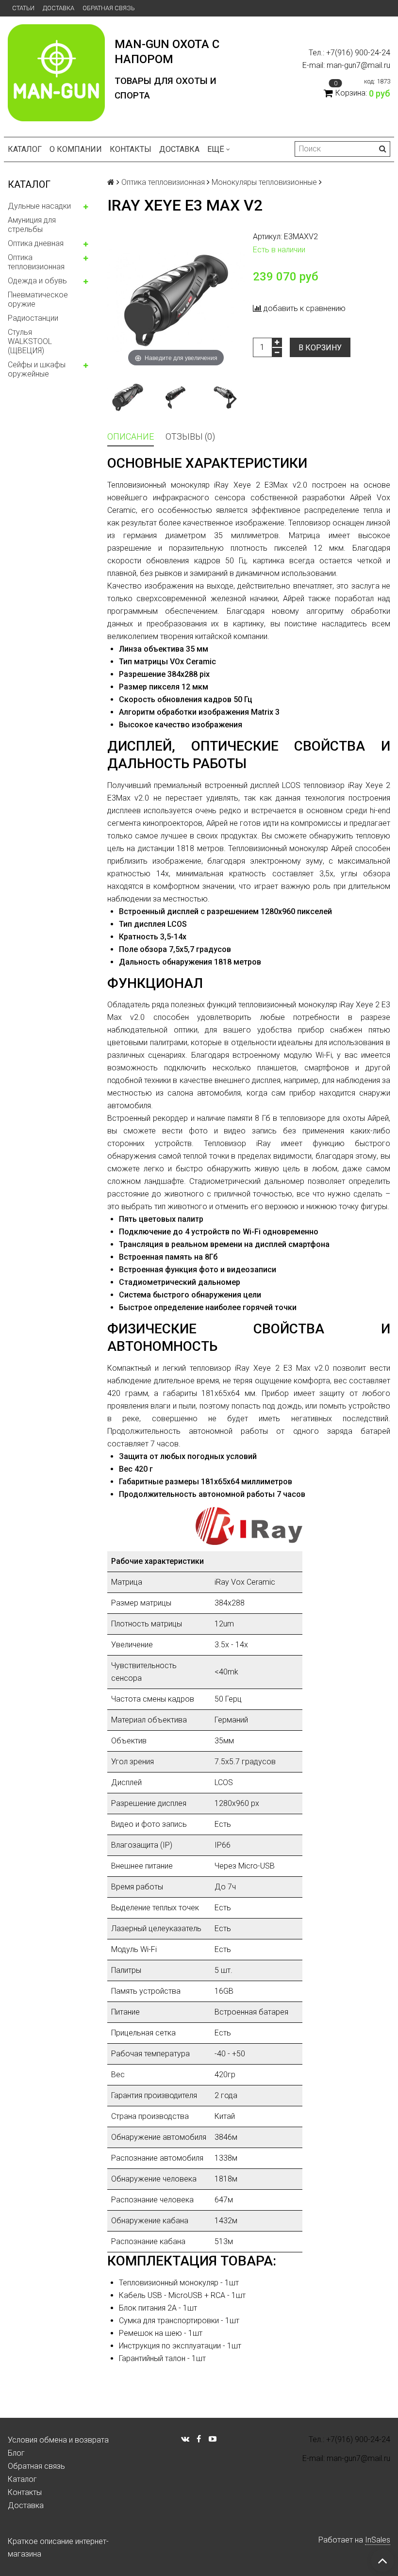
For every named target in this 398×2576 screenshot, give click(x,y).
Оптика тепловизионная (36, 262)
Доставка (58, 8)
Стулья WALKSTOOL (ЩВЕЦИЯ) (30, 341)
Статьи (23, 8)
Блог (16, 2453)
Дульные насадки (39, 206)
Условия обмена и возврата (58, 2440)
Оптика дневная (36, 243)
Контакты (131, 149)
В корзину (320, 348)
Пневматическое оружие (38, 299)
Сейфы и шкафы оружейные (37, 369)
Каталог (25, 149)
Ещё (216, 149)
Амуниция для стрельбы (32, 225)
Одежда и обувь (37, 281)
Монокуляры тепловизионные (264, 182)
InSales (378, 2540)
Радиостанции (33, 318)
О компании (76, 149)
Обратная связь (109, 8)
